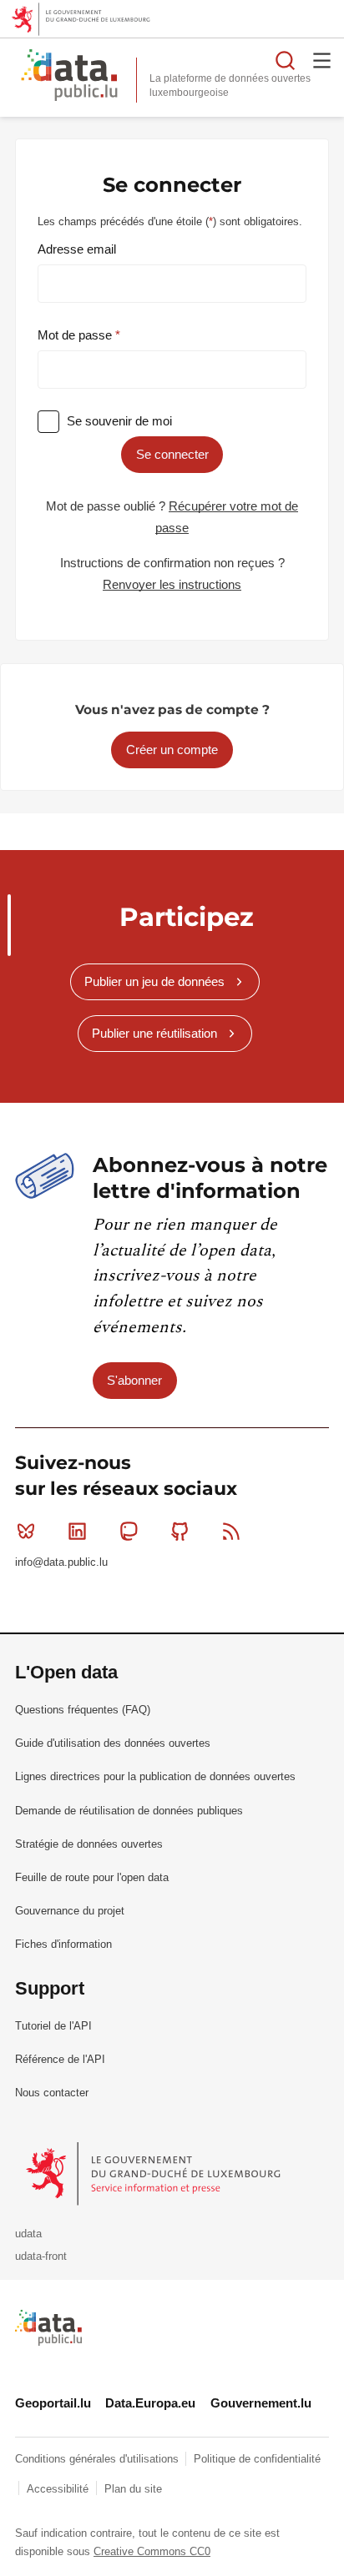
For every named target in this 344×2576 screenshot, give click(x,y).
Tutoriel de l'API (53, 2026)
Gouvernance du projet (70, 1911)
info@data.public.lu (61, 1562)
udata (28, 2234)
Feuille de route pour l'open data (92, 1877)
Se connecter (172, 454)
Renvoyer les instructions (172, 584)
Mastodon (129, 1532)
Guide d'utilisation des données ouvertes (113, 1743)
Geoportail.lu (53, 2403)
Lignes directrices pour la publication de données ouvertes (155, 1776)
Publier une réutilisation (154, 1033)
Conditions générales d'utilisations (99, 2459)
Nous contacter (52, 2093)
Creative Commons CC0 (152, 2551)
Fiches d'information (63, 1944)
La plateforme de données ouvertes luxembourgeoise (230, 86)
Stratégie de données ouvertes (89, 1844)
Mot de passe (76, 335)
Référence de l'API (60, 2059)
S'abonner (134, 1380)
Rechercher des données (286, 60)
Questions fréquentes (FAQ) (83, 1710)
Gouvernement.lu (261, 2403)
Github (180, 1532)
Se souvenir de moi (119, 421)
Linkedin (77, 1532)
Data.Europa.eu (150, 2403)
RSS (231, 1532)
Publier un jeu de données (154, 981)
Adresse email (77, 249)
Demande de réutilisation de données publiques (129, 1811)
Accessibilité (59, 2489)
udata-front (41, 2256)
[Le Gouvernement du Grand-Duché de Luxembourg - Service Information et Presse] (155, 2173)
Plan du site (133, 2489)
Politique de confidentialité (257, 2459)
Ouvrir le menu (322, 60)
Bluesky (26, 1532)
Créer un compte (172, 750)
